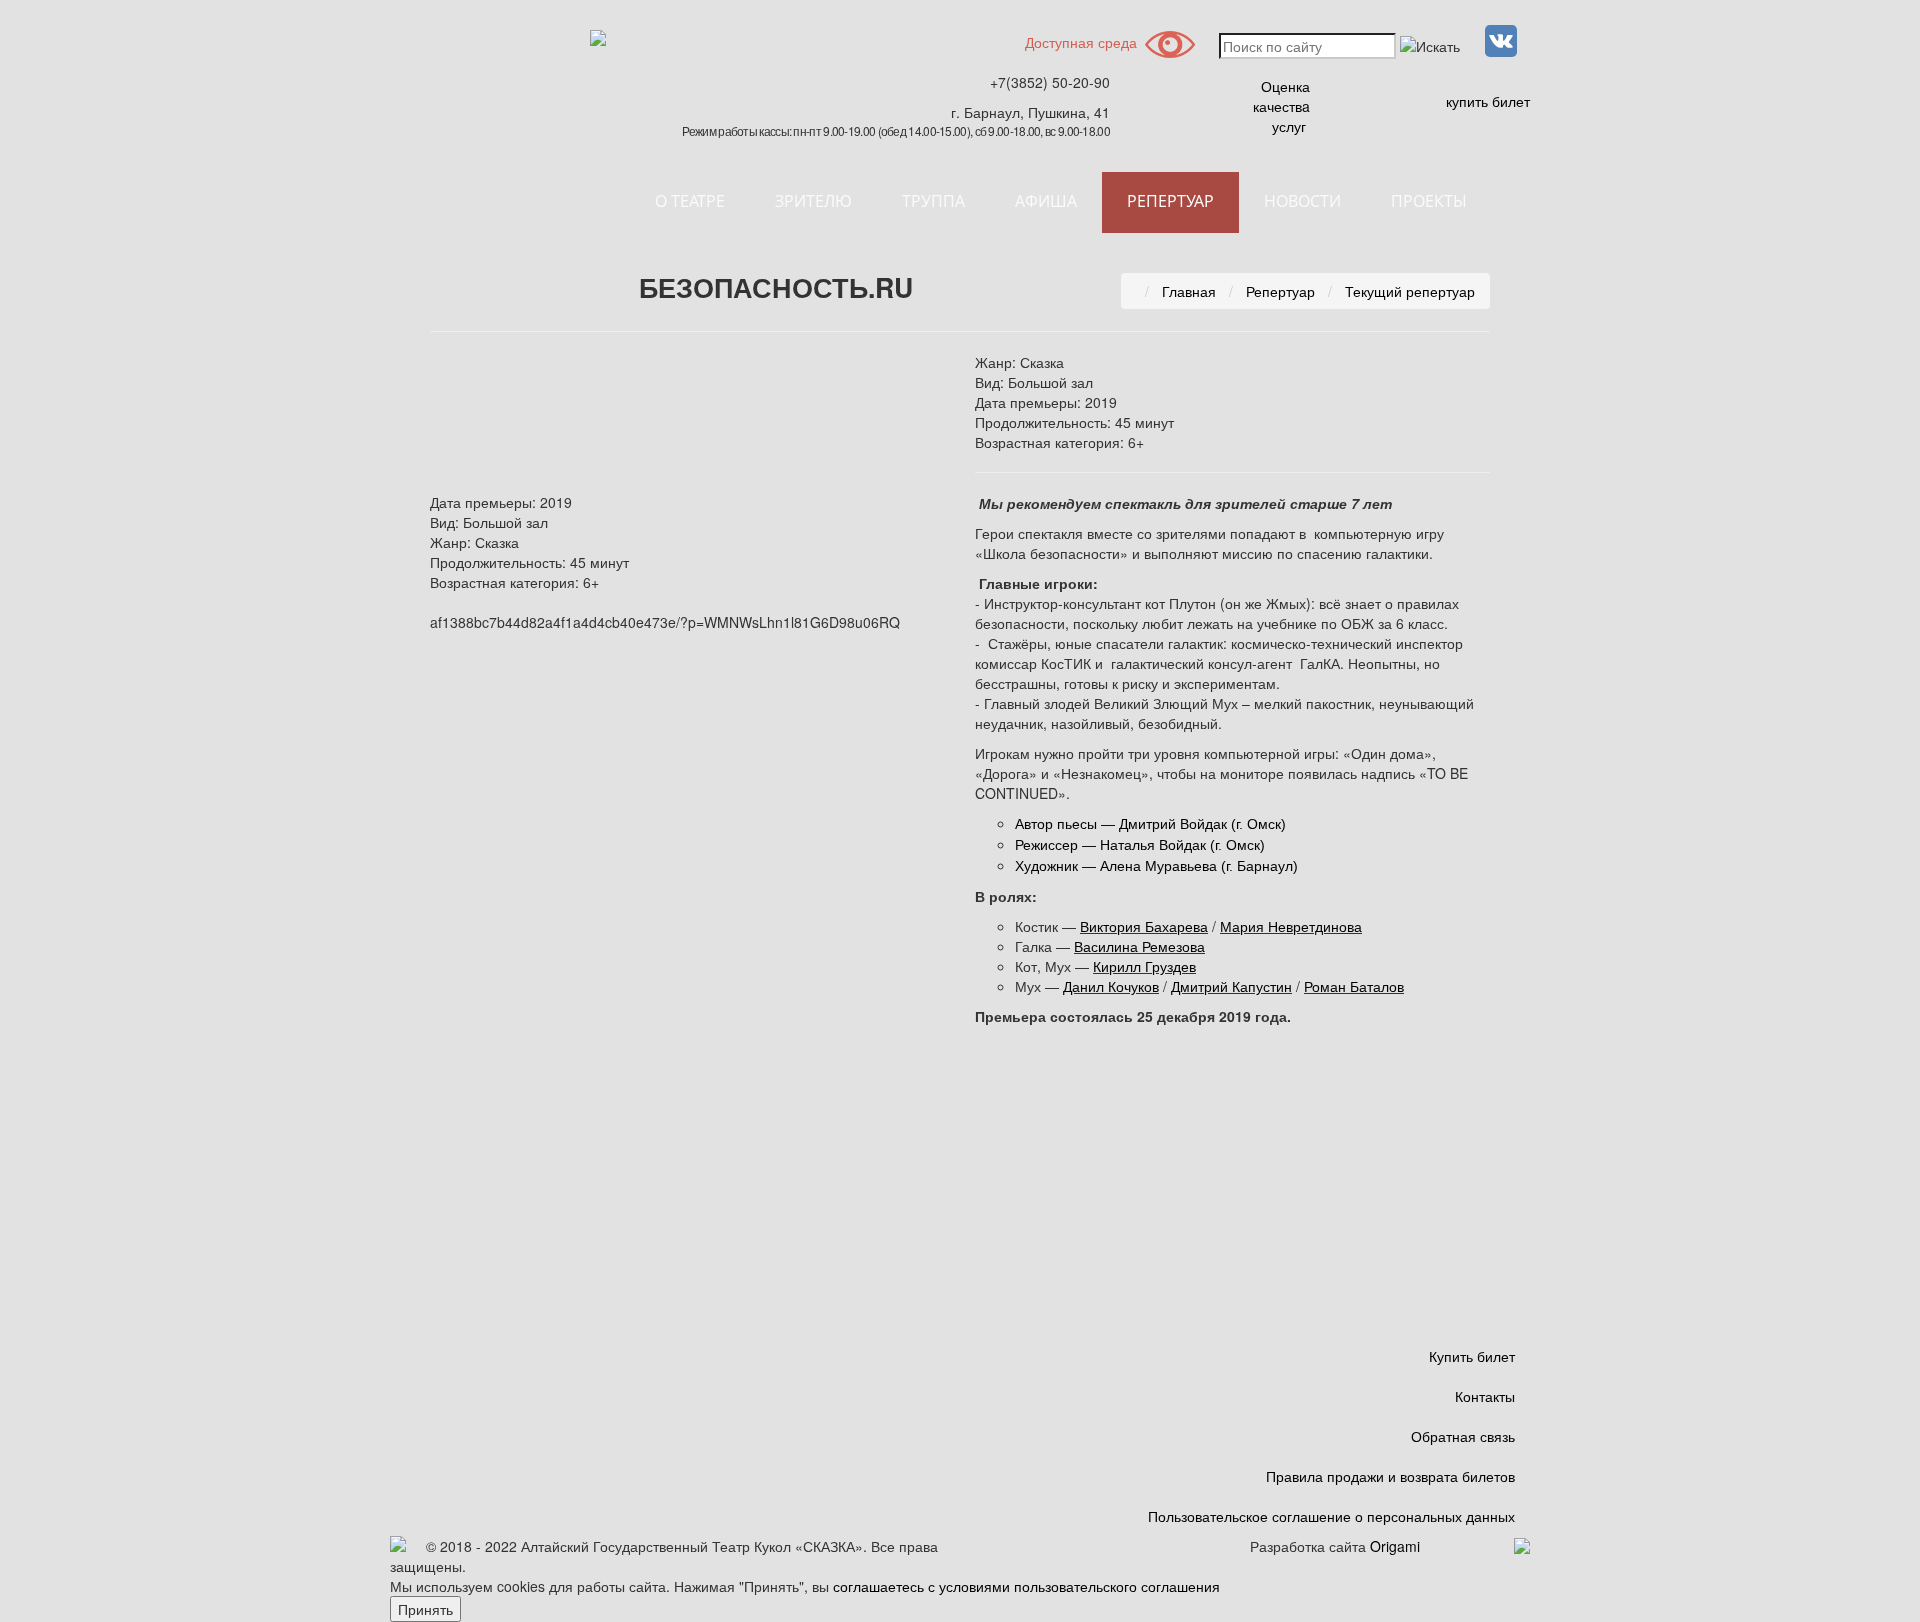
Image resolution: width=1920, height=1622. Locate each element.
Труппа (933, 201)
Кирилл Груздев (1144, 966)
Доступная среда (1081, 43)
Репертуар (1170, 201)
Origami (1395, 1546)
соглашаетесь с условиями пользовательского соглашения (1026, 1586)
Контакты (1485, 1396)
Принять (425, 1609)
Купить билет (1472, 1356)
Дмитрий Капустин (1231, 986)
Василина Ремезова (1139, 946)
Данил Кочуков (1111, 986)
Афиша (1046, 201)
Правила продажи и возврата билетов (1390, 1476)
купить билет (1488, 101)
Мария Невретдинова (1291, 926)
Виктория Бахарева (1144, 926)
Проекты (1429, 201)
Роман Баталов (1354, 986)
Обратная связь (1463, 1436)
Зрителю (813, 201)
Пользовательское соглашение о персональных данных (1331, 1516)
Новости (1302, 201)
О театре (690, 201)
